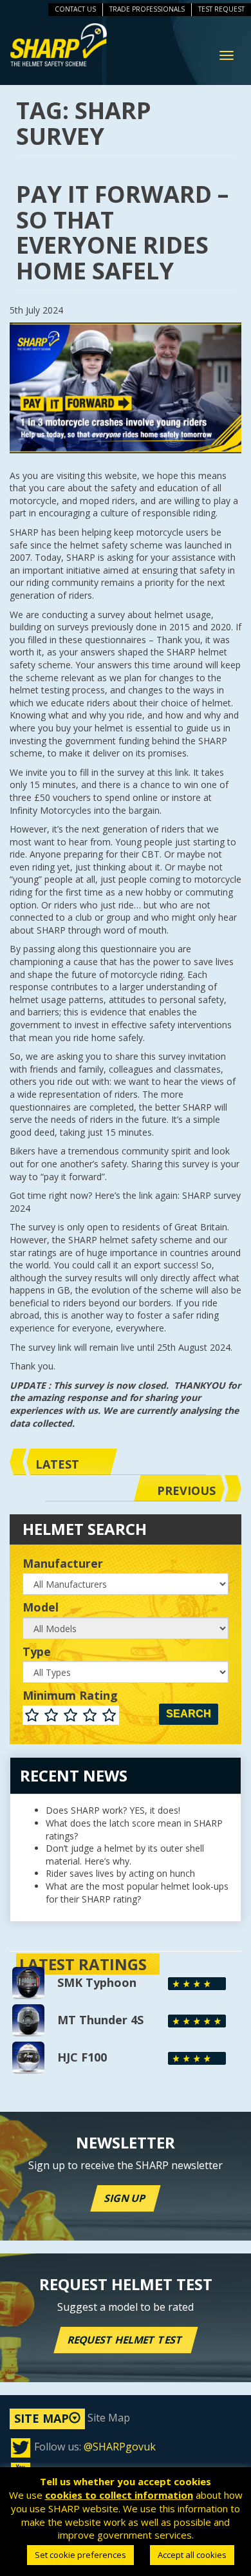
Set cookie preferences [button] (80, 2555)
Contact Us (75, 9)
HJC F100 (82, 2057)
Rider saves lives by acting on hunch (120, 1873)
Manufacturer (63, 1564)
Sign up (126, 2198)
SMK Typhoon (97, 1982)
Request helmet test (126, 2340)
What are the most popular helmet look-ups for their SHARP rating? (137, 1893)
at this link (168, 772)
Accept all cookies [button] (192, 2555)
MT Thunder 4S (100, 2020)
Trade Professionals (147, 9)
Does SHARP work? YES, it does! (113, 1810)
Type (37, 1652)
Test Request (221, 9)
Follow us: (95, 2447)
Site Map (72, 2418)
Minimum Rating (70, 1696)
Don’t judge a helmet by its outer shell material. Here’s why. (125, 1855)
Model (41, 1608)
